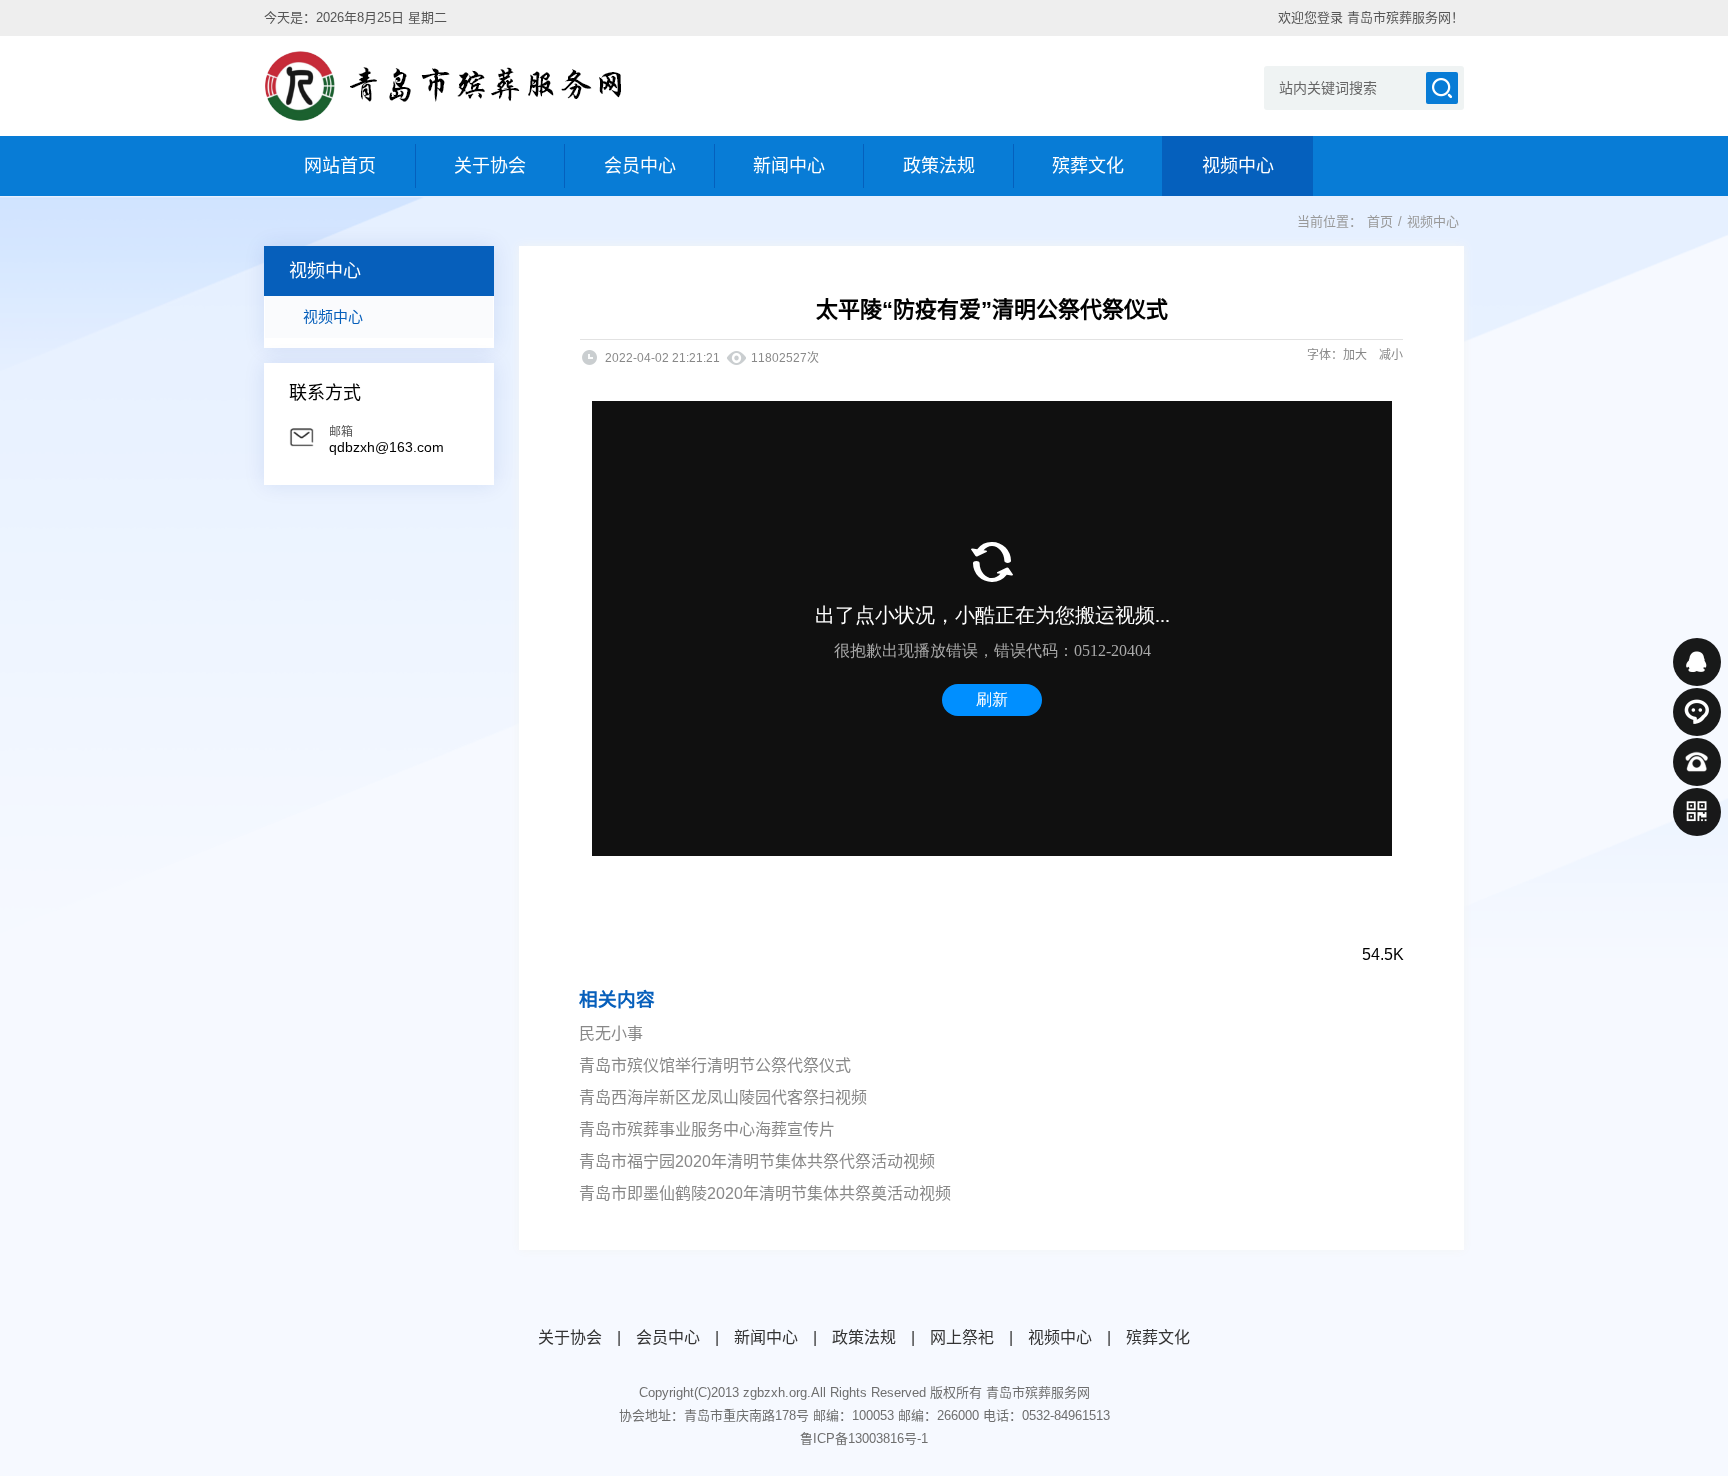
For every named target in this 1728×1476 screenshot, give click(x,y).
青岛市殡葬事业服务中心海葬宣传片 (707, 1129)
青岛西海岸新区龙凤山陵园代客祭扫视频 (723, 1097)
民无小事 (611, 1033)
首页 (1380, 221)
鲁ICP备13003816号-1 (864, 1438)
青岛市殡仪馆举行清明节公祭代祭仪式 (715, 1065)
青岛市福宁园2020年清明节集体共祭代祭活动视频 (757, 1161)
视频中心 (333, 316)
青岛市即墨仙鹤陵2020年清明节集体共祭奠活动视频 (765, 1193)
